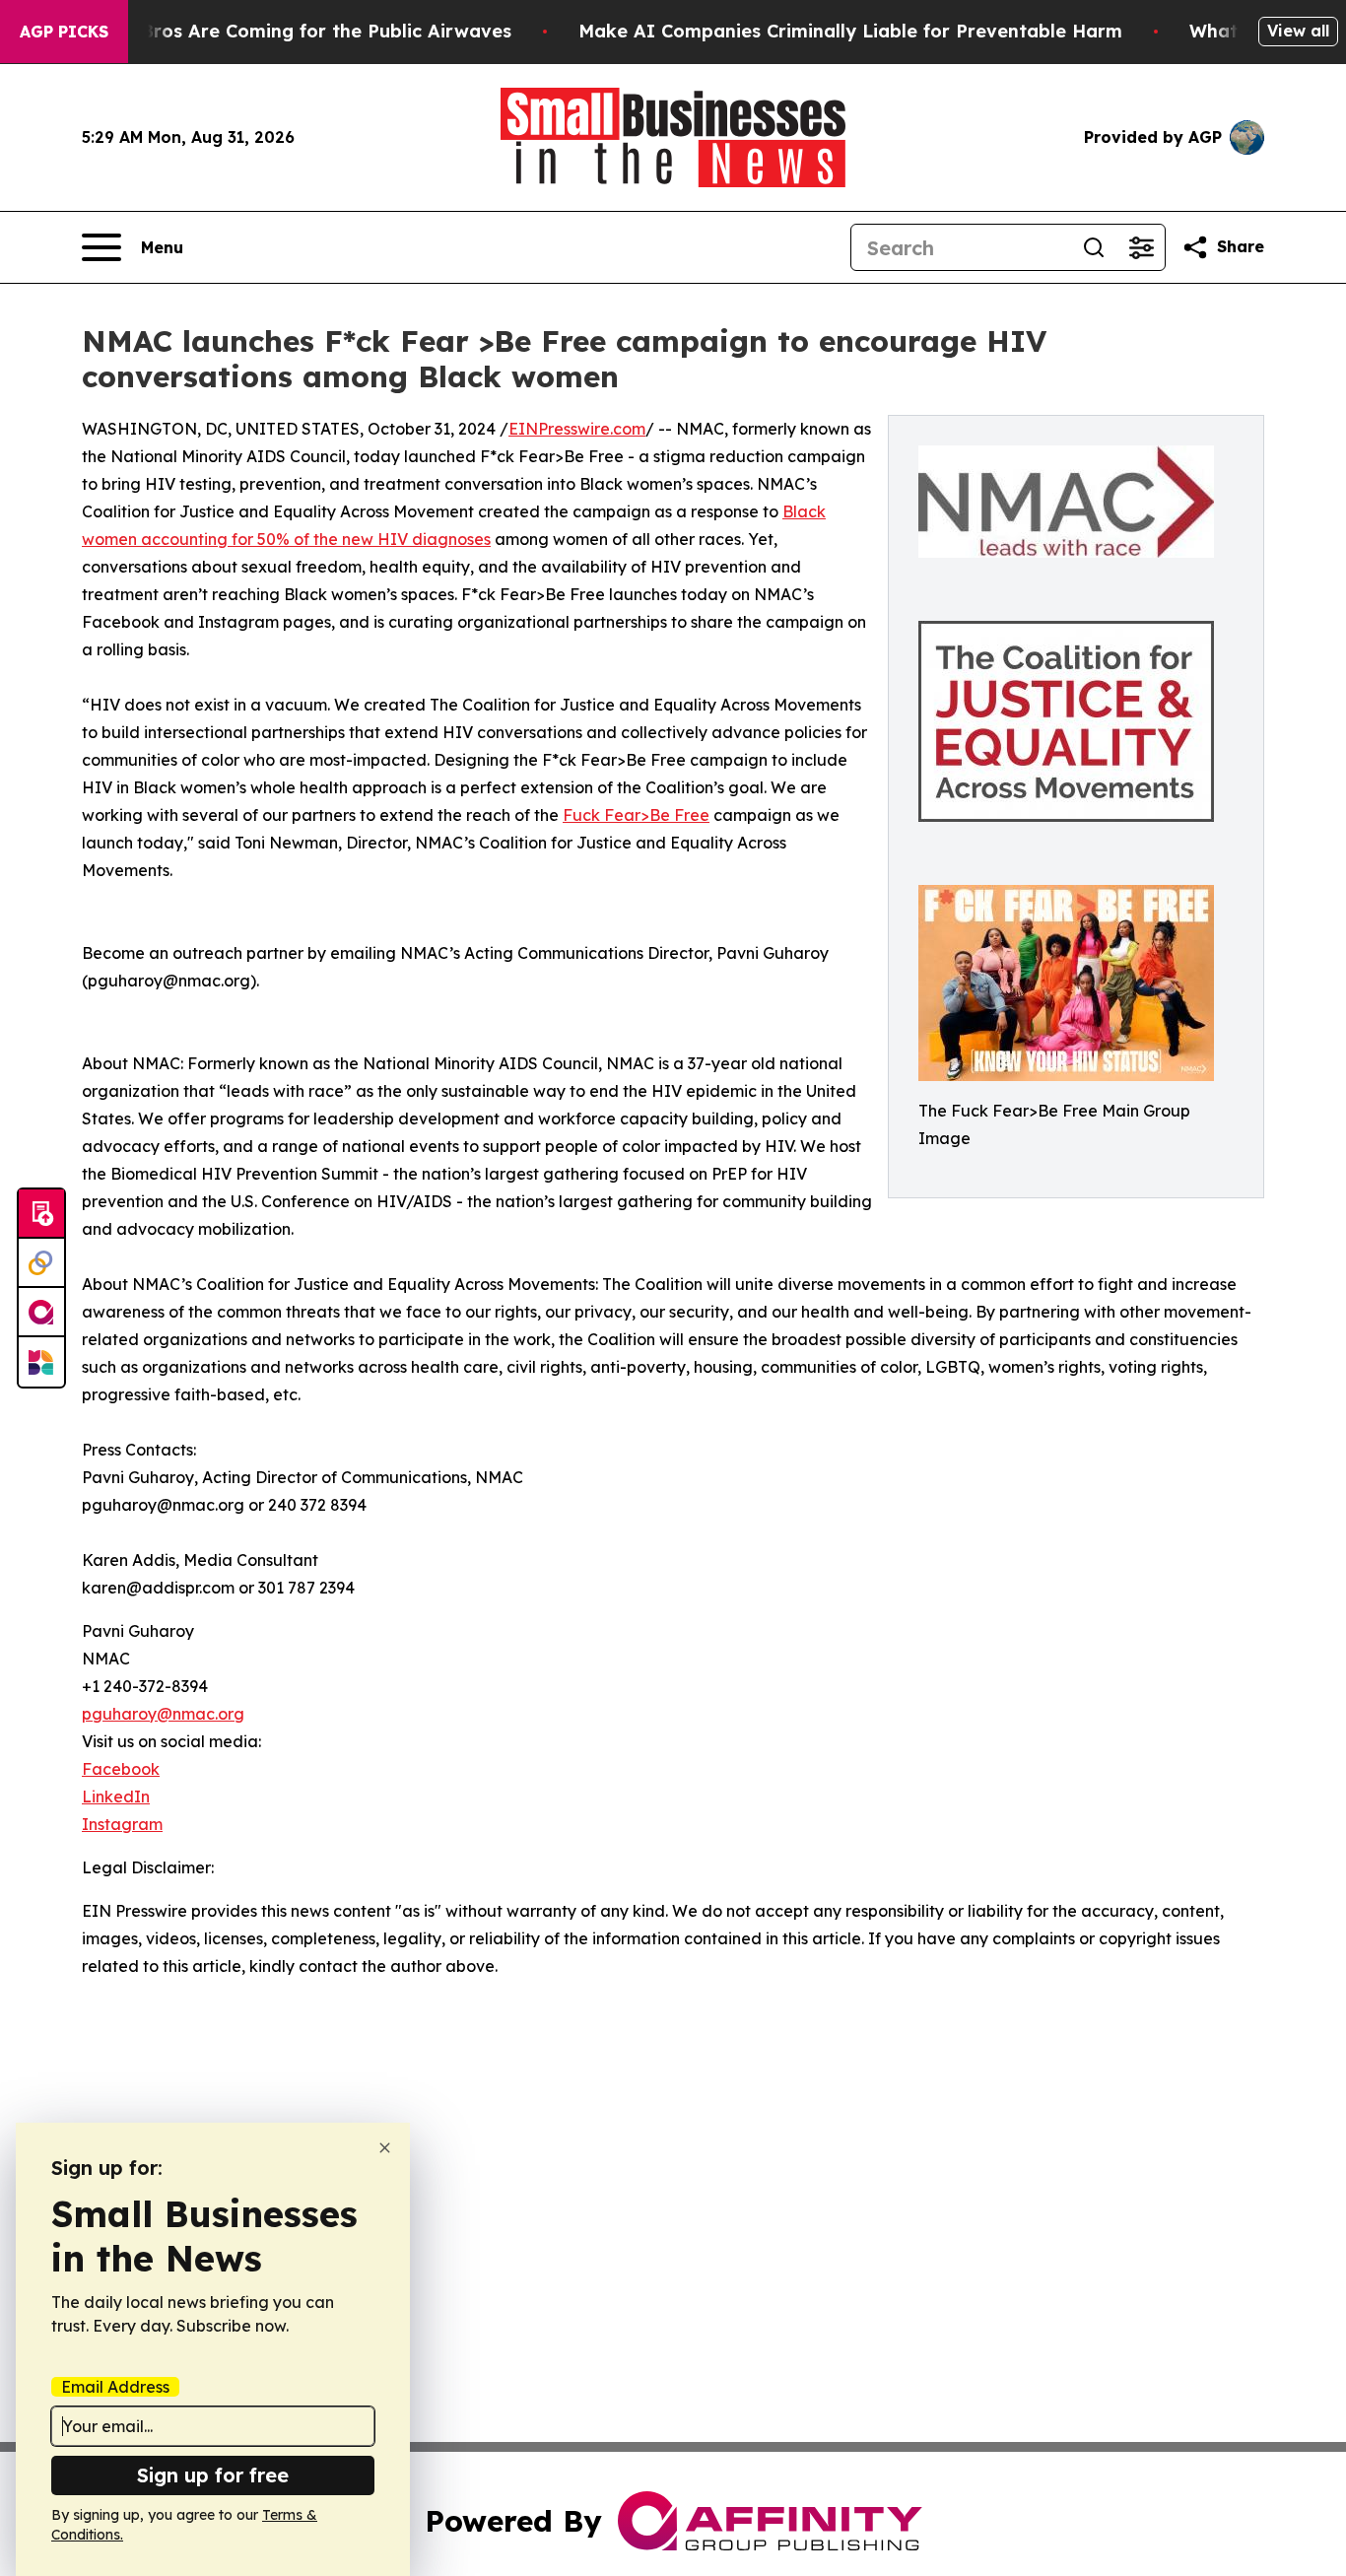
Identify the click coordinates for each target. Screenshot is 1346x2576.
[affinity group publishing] (41, 1313)
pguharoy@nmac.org (163, 1714)
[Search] (1094, 247)
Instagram (122, 1824)
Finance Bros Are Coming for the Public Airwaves (288, 31)
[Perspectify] (41, 1263)
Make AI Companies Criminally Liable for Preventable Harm (850, 31)
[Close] (385, 2148)
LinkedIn (116, 1796)
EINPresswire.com (577, 429)
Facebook (121, 1769)
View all (1298, 31)
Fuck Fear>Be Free (636, 815)
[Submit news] (41, 1214)
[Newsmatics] (41, 1362)
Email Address (115, 2387)
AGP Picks (64, 32)
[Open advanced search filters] (1141, 247)
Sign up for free (213, 2475)
